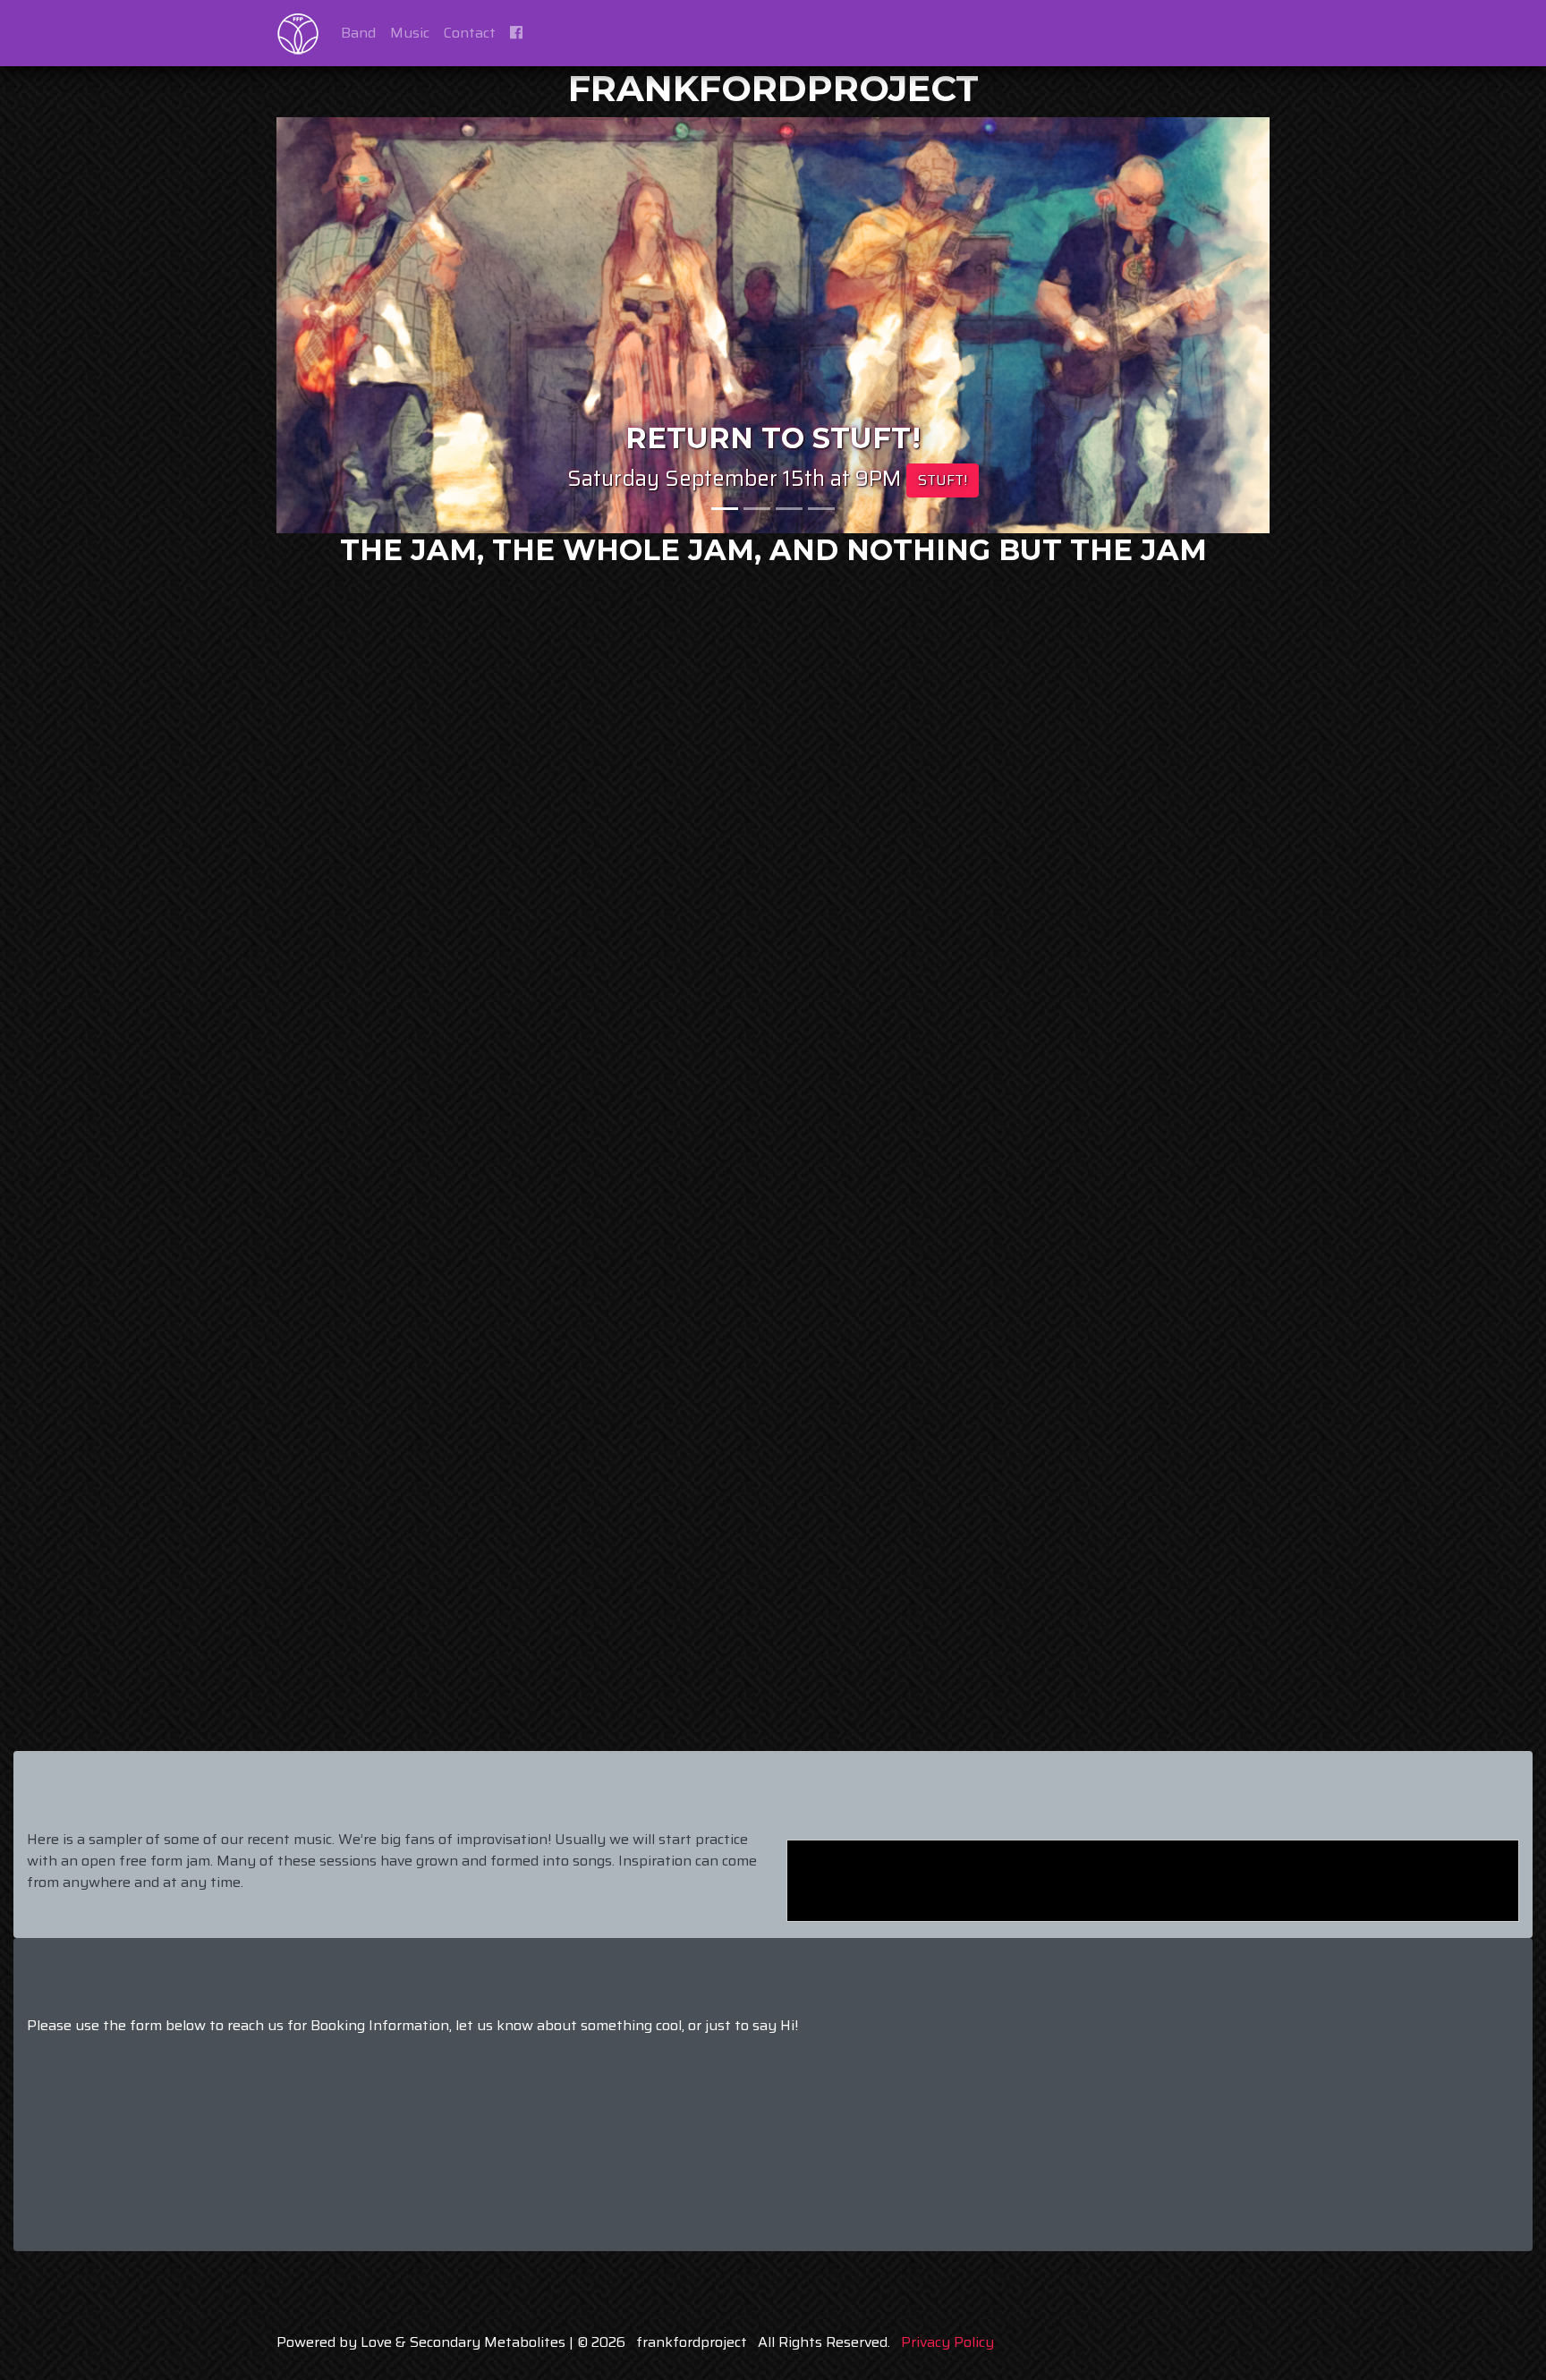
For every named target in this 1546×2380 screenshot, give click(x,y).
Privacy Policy (947, 2342)
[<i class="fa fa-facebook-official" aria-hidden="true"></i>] (516, 33)
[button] (351, 325)
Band (358, 33)
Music (410, 33)
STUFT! (943, 480)
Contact (470, 33)
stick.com (1356, 1721)
